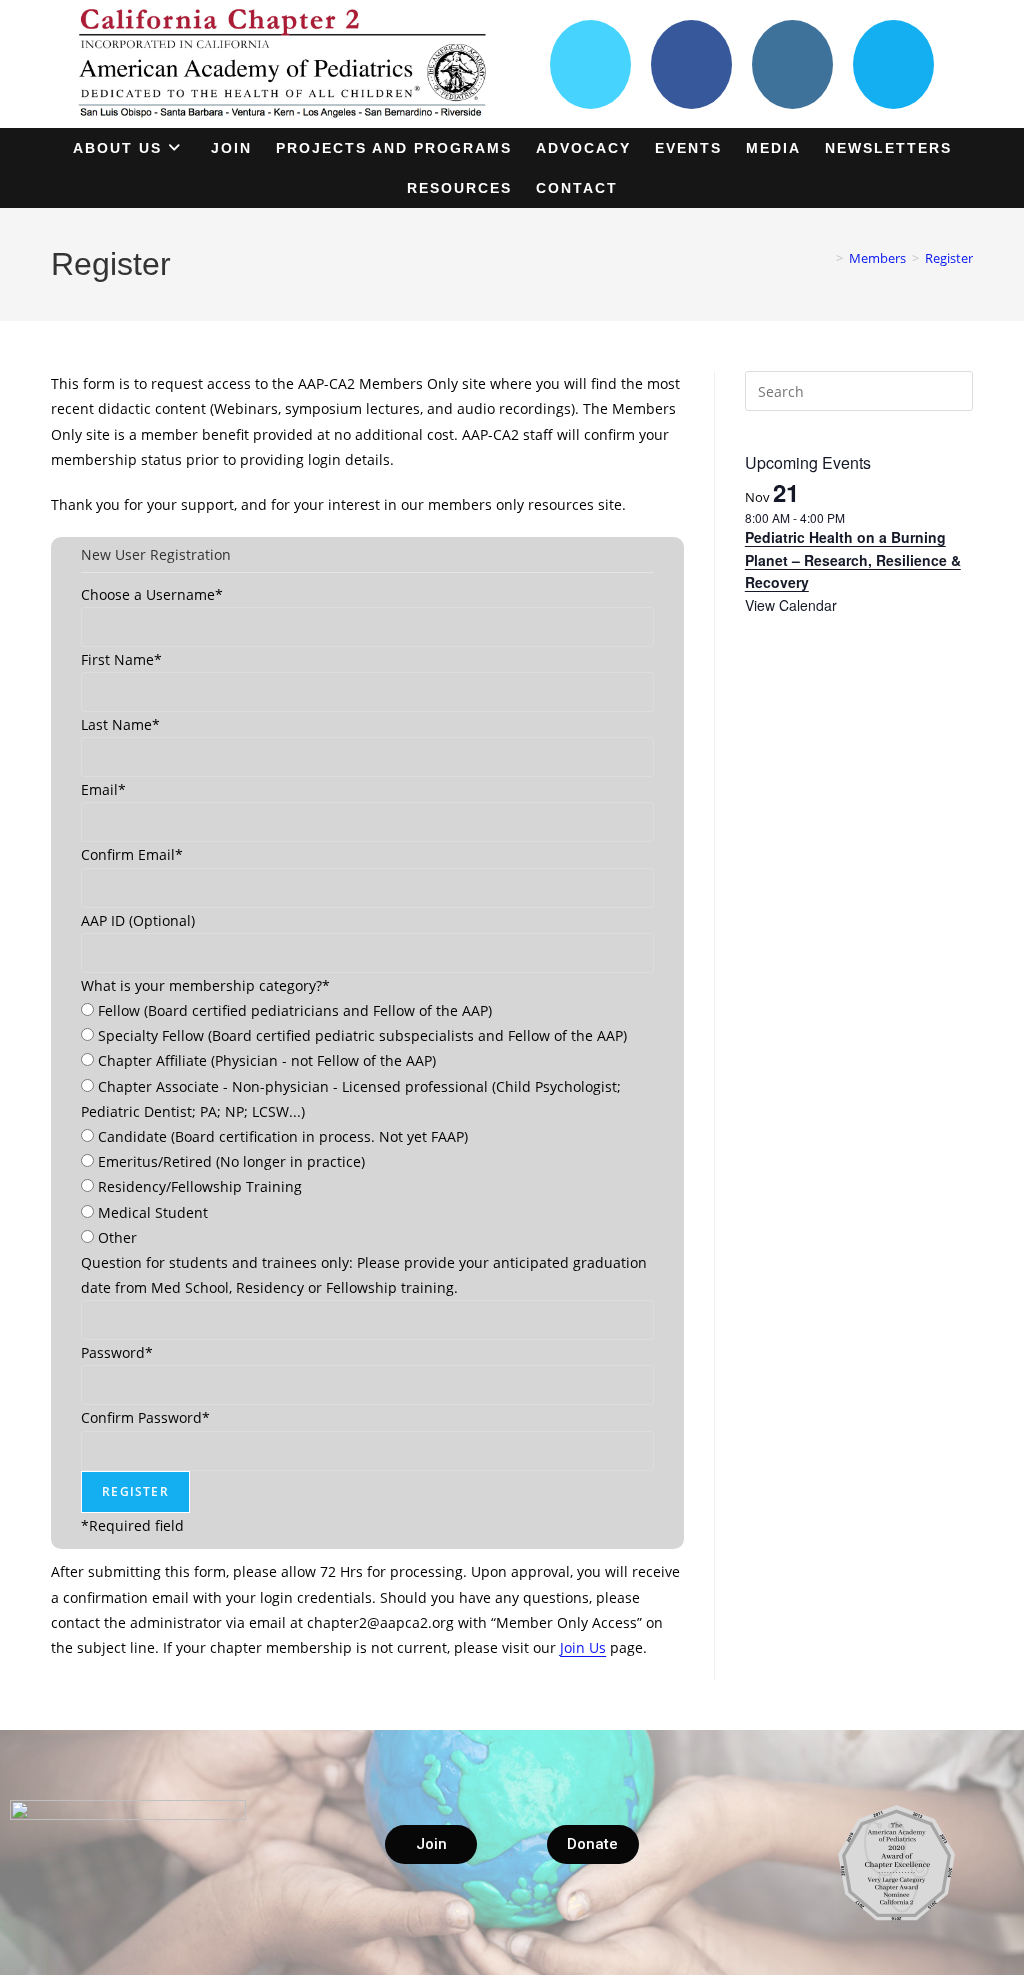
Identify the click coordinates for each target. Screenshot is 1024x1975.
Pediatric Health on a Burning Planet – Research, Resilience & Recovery (853, 559)
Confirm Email (132, 854)
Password (117, 1352)
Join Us (583, 1647)
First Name (121, 659)
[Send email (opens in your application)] (893, 64)
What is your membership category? (205, 985)
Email (103, 789)
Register (949, 258)
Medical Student (153, 1212)
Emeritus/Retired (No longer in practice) (231, 1161)
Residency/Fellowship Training (200, 1186)
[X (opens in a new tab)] (590, 64)
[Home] (825, 258)
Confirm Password (145, 1417)
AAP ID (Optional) (138, 920)
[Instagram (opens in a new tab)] (792, 64)
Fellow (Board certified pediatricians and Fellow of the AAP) (295, 1010)
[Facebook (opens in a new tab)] (691, 64)
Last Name (120, 724)
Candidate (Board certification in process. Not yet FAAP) (283, 1136)
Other (117, 1237)
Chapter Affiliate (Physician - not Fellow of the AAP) (267, 1060)
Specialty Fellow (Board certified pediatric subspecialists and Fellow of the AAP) (362, 1035)
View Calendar (791, 605)
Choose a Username (152, 594)
